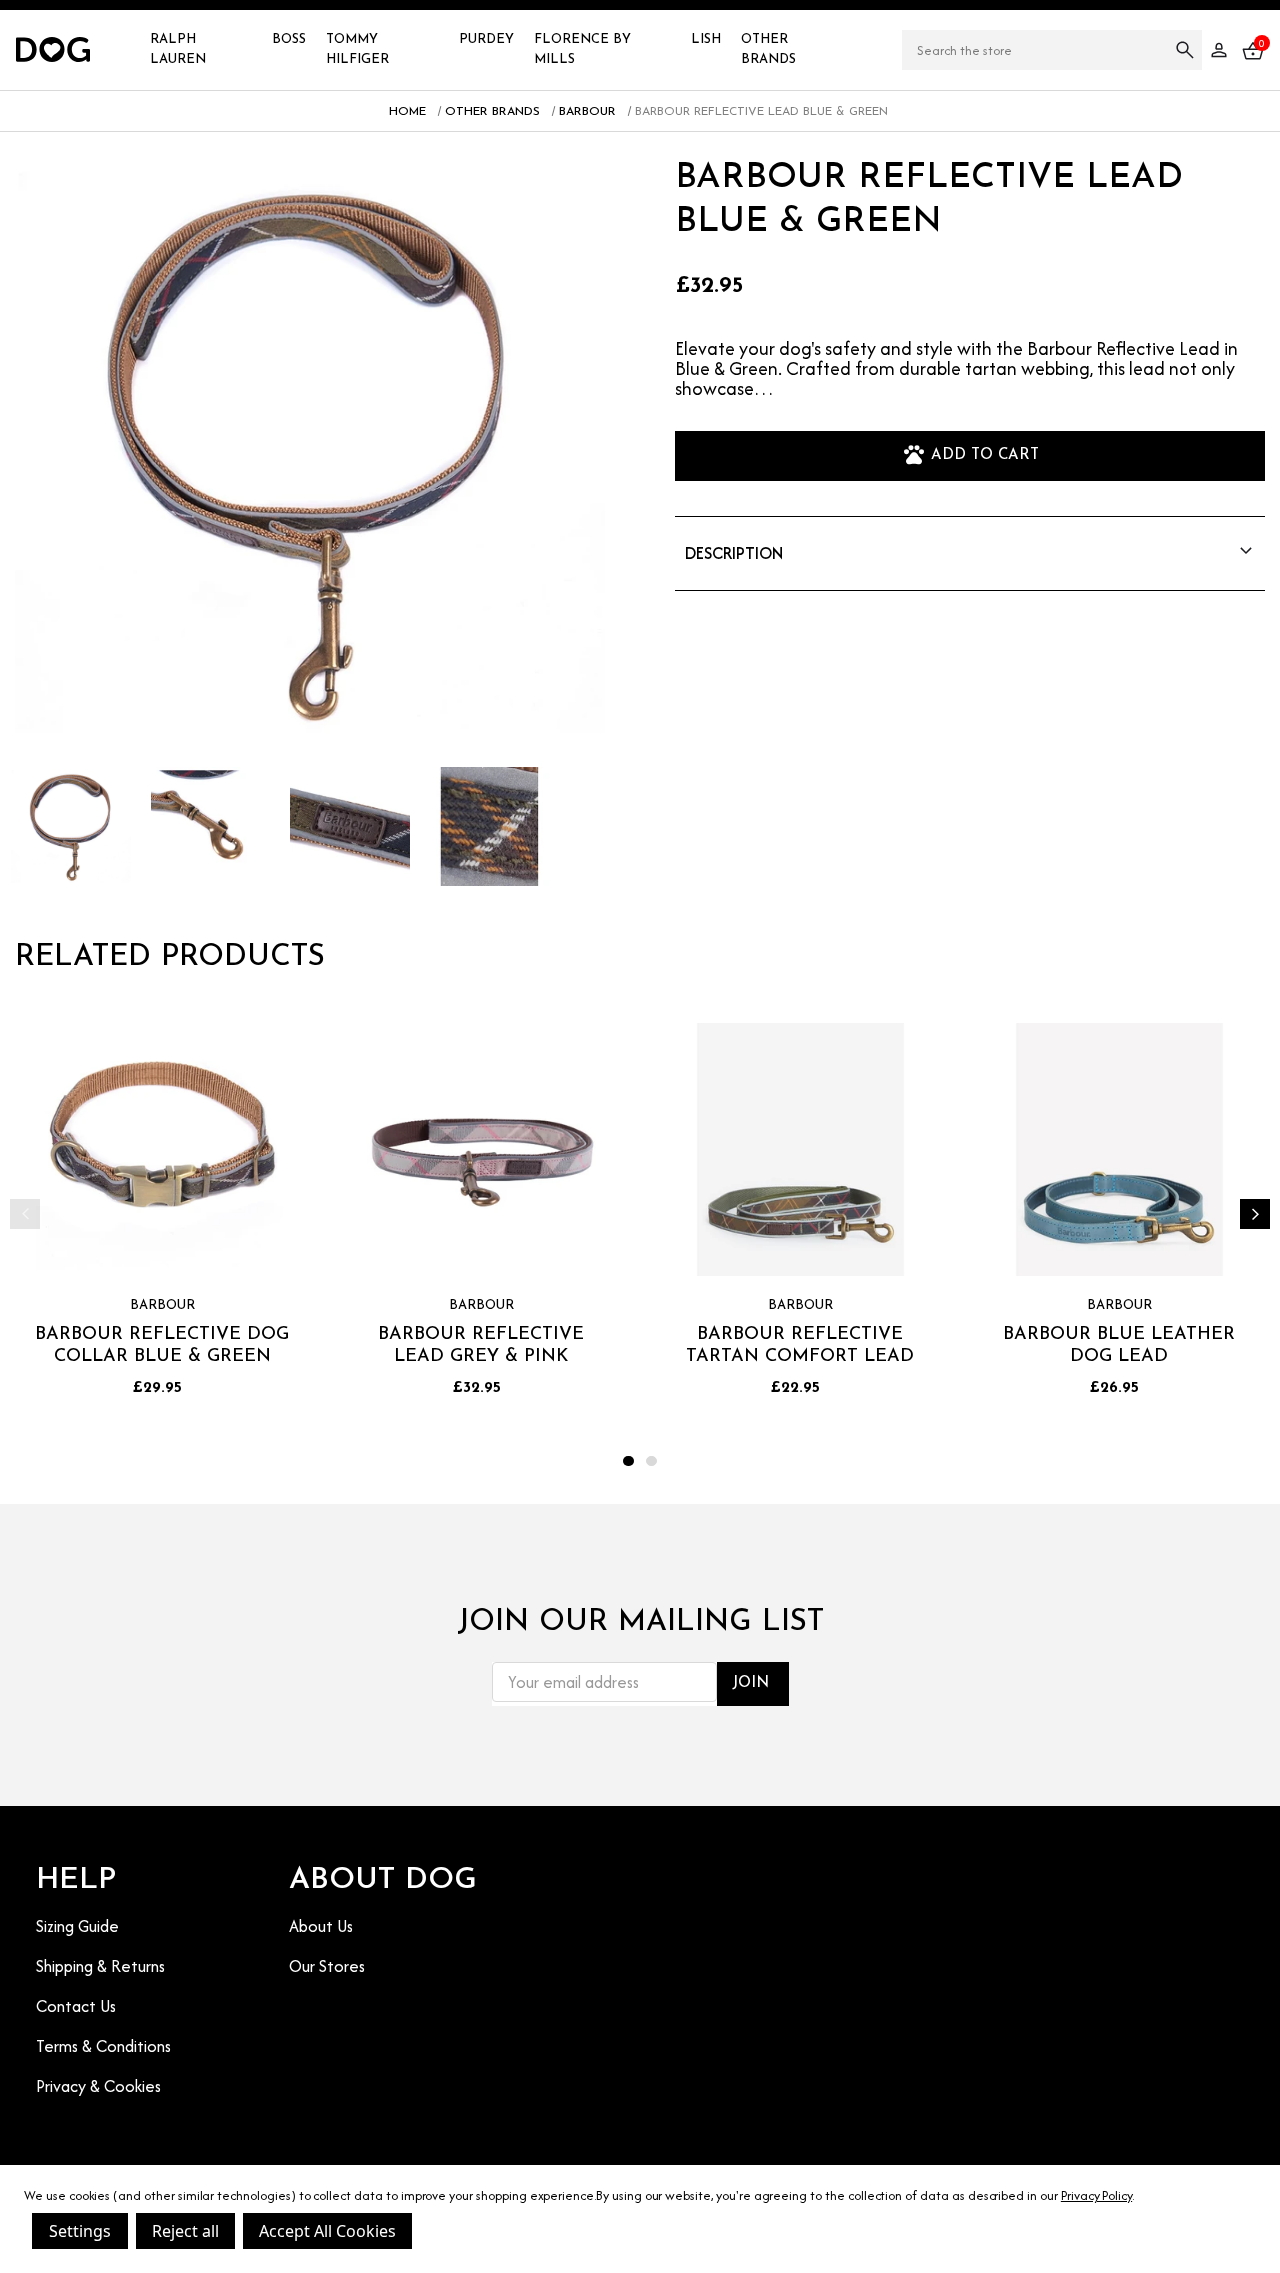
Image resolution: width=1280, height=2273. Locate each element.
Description (734, 553)
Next (1255, 1214)
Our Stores (327, 1966)
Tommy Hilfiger (357, 49)
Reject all (185, 2231)
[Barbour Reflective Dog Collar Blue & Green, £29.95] (162, 1149)
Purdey (486, 39)
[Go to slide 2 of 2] (651, 1461)
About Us (321, 1926)
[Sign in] (1219, 50)
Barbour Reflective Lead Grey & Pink (481, 1346)
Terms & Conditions (103, 2046)
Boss (289, 39)
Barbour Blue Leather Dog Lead (1119, 1346)
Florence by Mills (582, 49)
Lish (706, 39)
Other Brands (768, 49)
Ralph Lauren (178, 49)
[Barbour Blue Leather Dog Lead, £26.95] (1119, 1149)
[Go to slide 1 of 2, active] (628, 1461)
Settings (80, 2231)
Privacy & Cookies (98, 2086)
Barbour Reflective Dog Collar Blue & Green (162, 1346)
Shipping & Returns (100, 1966)
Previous (25, 1214)
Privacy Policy (1096, 2195)
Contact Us (76, 2006)
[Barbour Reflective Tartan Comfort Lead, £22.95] (800, 1149)
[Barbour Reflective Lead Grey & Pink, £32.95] (481, 1149)
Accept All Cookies (327, 2231)
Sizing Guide (77, 1926)
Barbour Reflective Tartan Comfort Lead (800, 1346)
